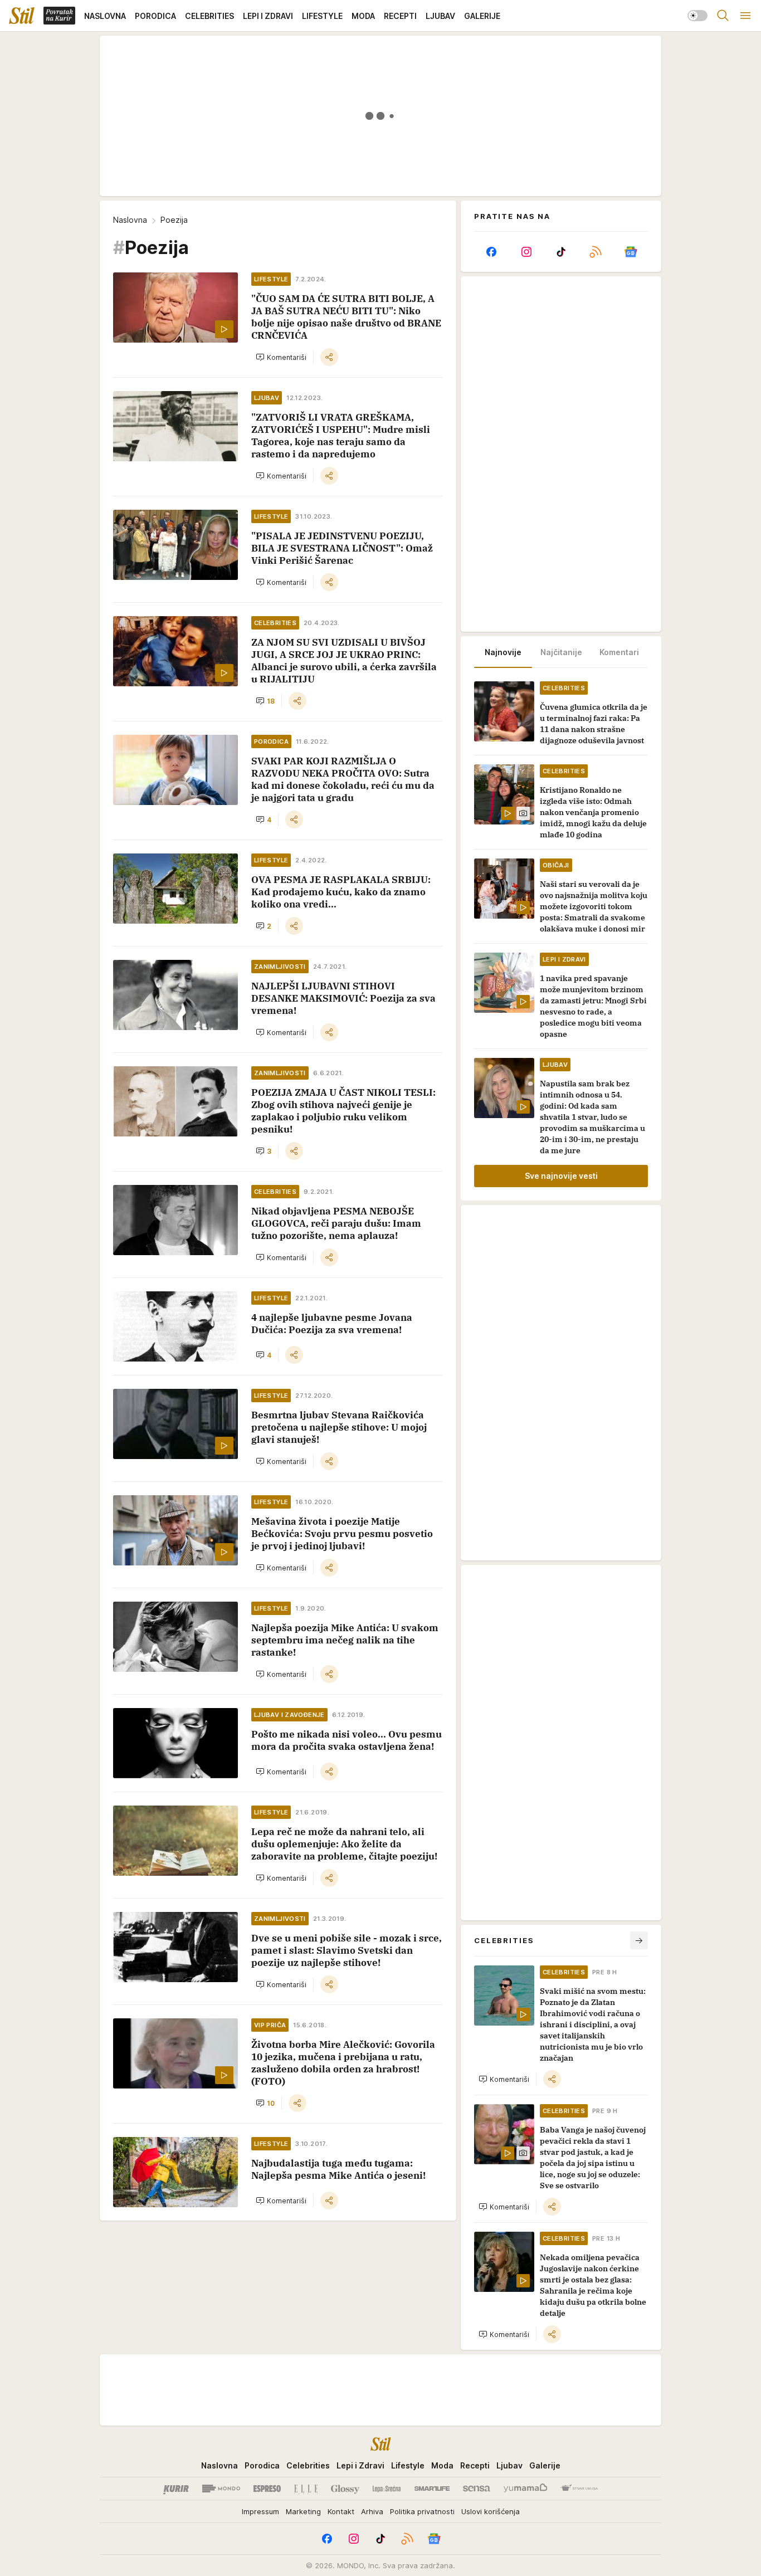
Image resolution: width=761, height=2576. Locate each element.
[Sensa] (477, 2489)
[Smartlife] (432, 2489)
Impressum (260, 2511)
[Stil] (22, 16)
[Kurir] (176, 2489)
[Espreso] (267, 2489)
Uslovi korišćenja (491, 2511)
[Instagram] (526, 252)
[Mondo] (221, 2489)
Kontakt (341, 2511)
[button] (281, 357)
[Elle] (306, 2489)
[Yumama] (526, 2489)
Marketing (303, 2511)
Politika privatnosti (422, 2511)
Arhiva (372, 2511)
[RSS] (596, 252)
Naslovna (130, 220)
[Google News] (631, 252)
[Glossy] (345, 2489)
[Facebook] (491, 252)
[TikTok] (561, 252)
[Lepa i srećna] (387, 2489)
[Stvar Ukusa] (579, 2489)
